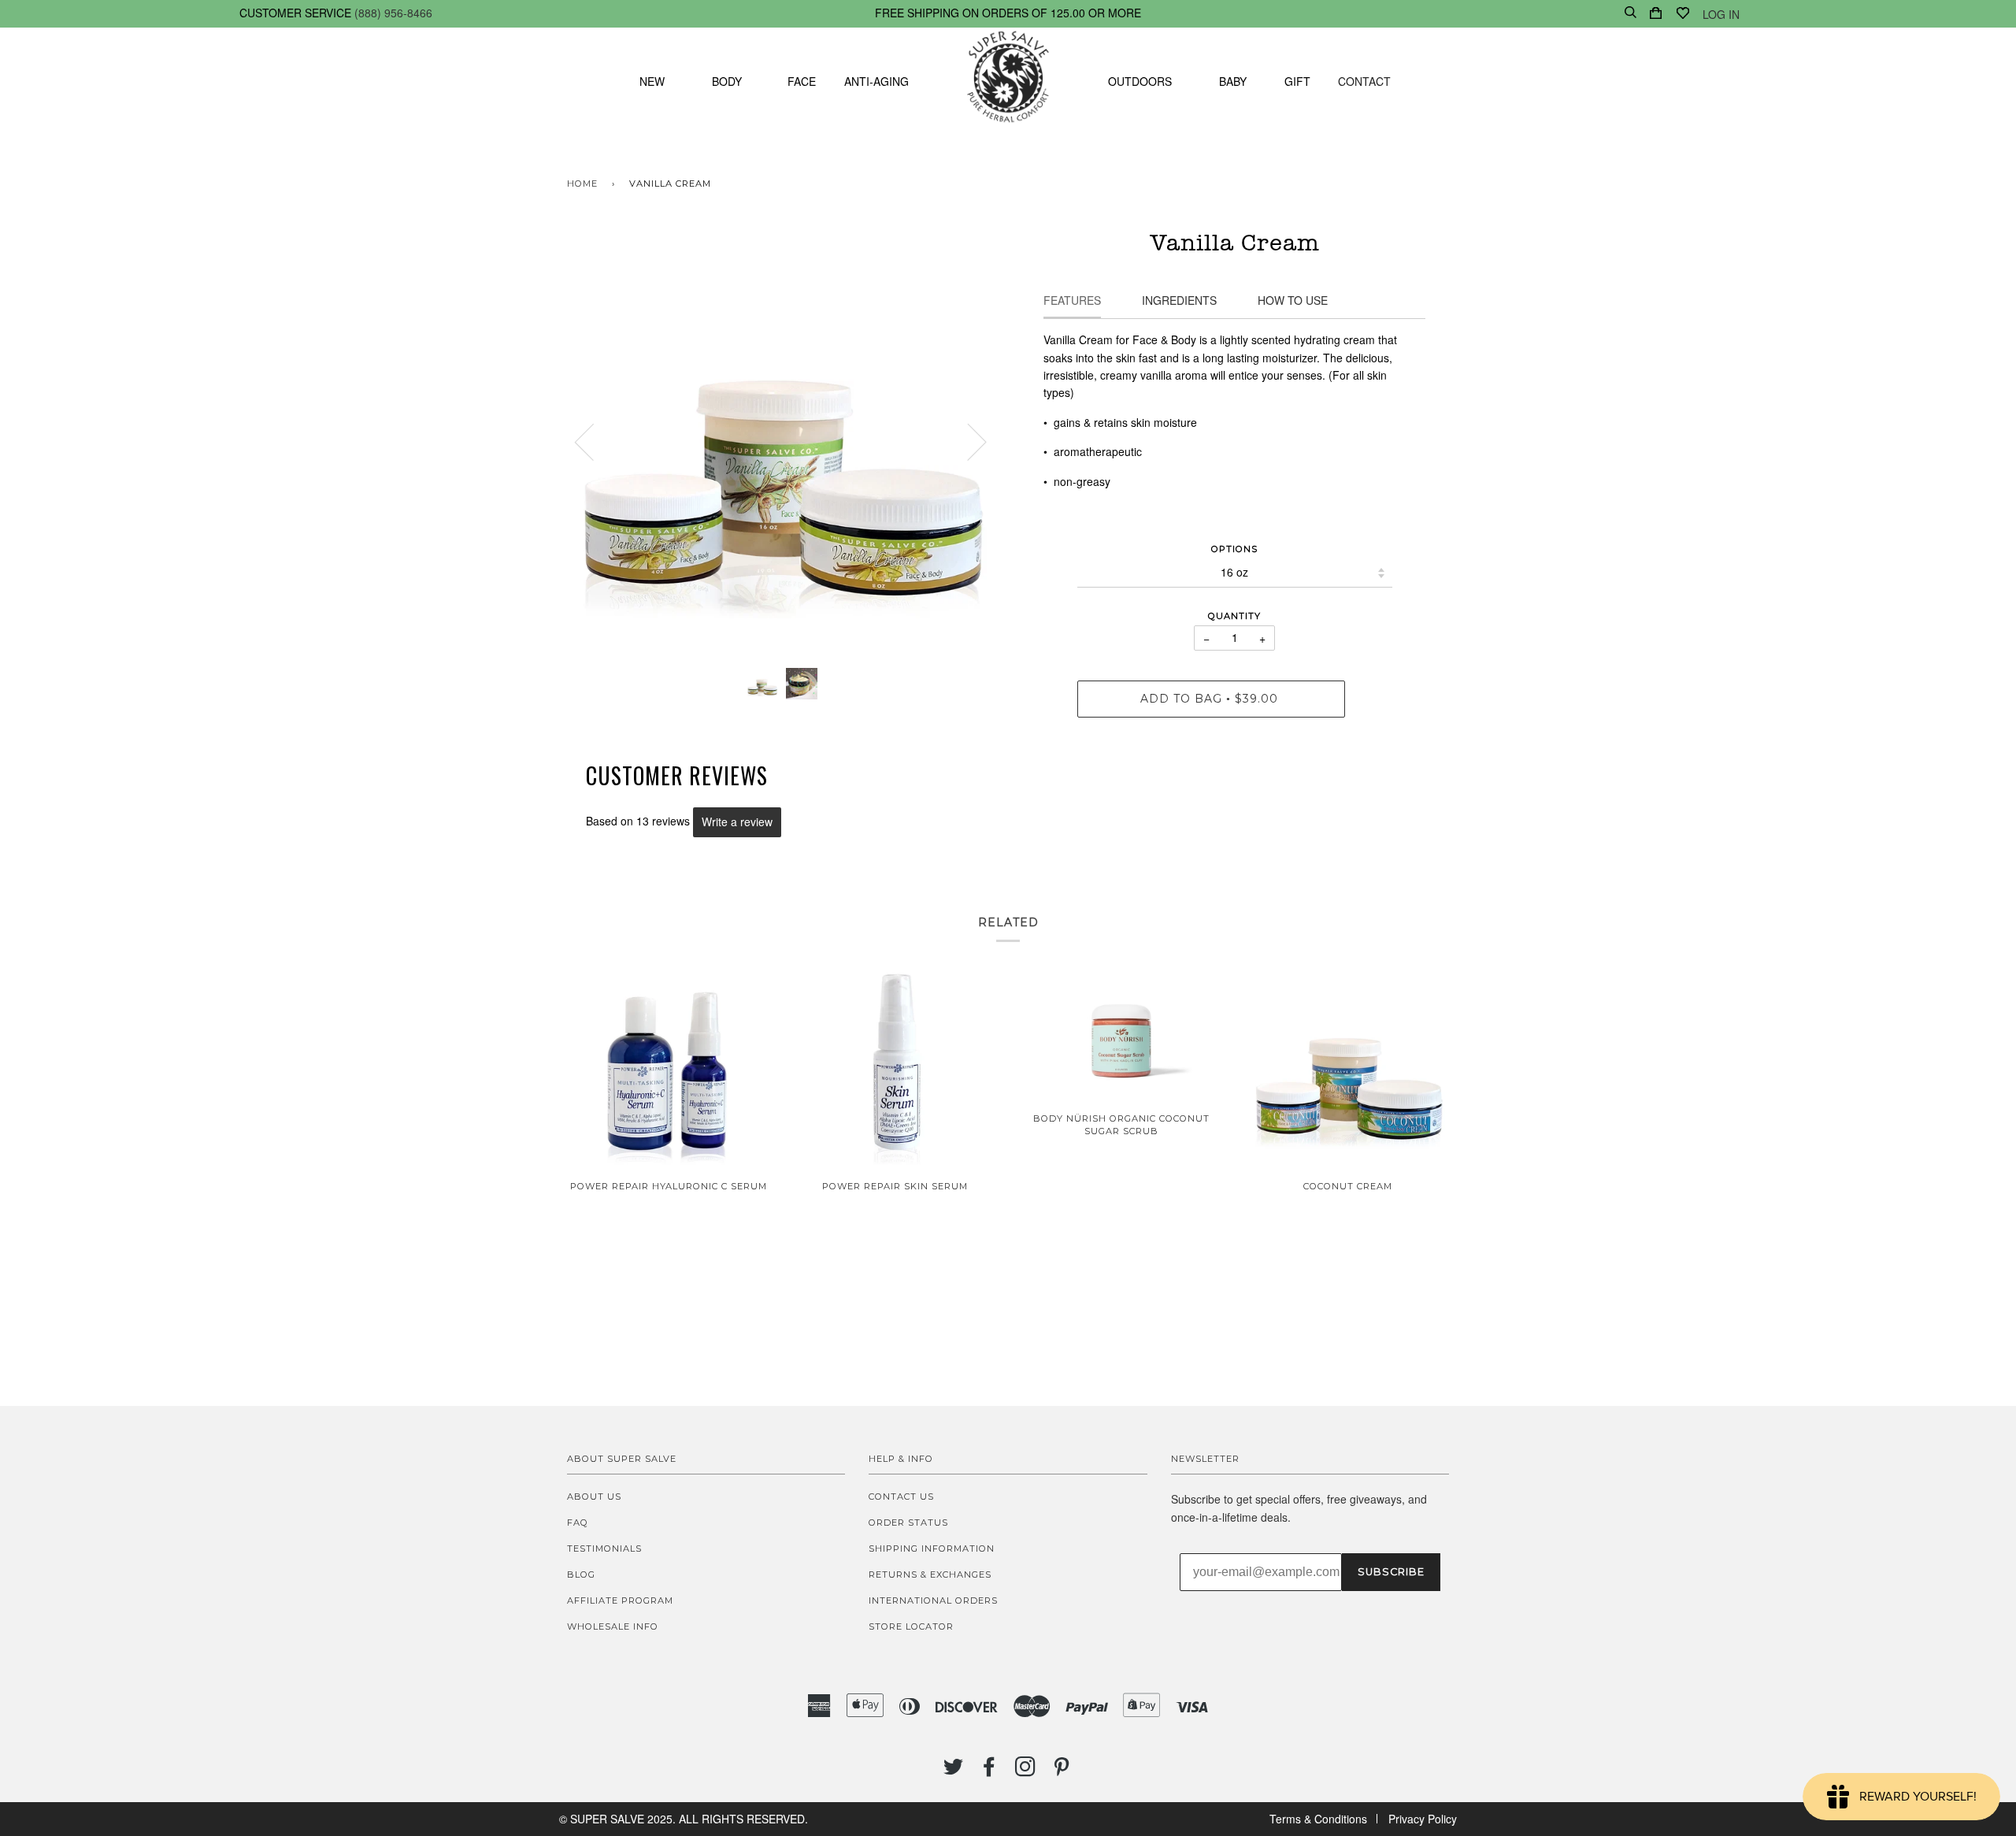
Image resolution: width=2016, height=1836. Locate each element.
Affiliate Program (620, 1600)
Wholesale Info (613, 1626)
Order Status (908, 1523)
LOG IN (1721, 14)
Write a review (737, 822)
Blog (581, 1575)
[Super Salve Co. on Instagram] (1026, 1771)
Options (1234, 549)
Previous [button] (594, 441)
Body (727, 81)
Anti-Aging (876, 81)
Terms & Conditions (1318, 1819)
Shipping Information (932, 1549)
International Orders (933, 1600)
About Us (594, 1497)
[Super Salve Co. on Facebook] (989, 1771)
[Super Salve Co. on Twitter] (954, 1771)
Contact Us (901, 1497)
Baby (1233, 81)
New (652, 81)
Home (582, 184)
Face (802, 81)
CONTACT (1364, 81)
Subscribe (1391, 1572)
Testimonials (604, 1549)
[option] (782, 441)
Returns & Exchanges (930, 1575)
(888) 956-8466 (393, 13)
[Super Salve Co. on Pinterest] (1062, 1771)
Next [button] (967, 441)
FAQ (578, 1523)
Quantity (1234, 616)
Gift (1297, 81)
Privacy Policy (1423, 1819)
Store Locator (911, 1626)
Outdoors (1140, 81)
